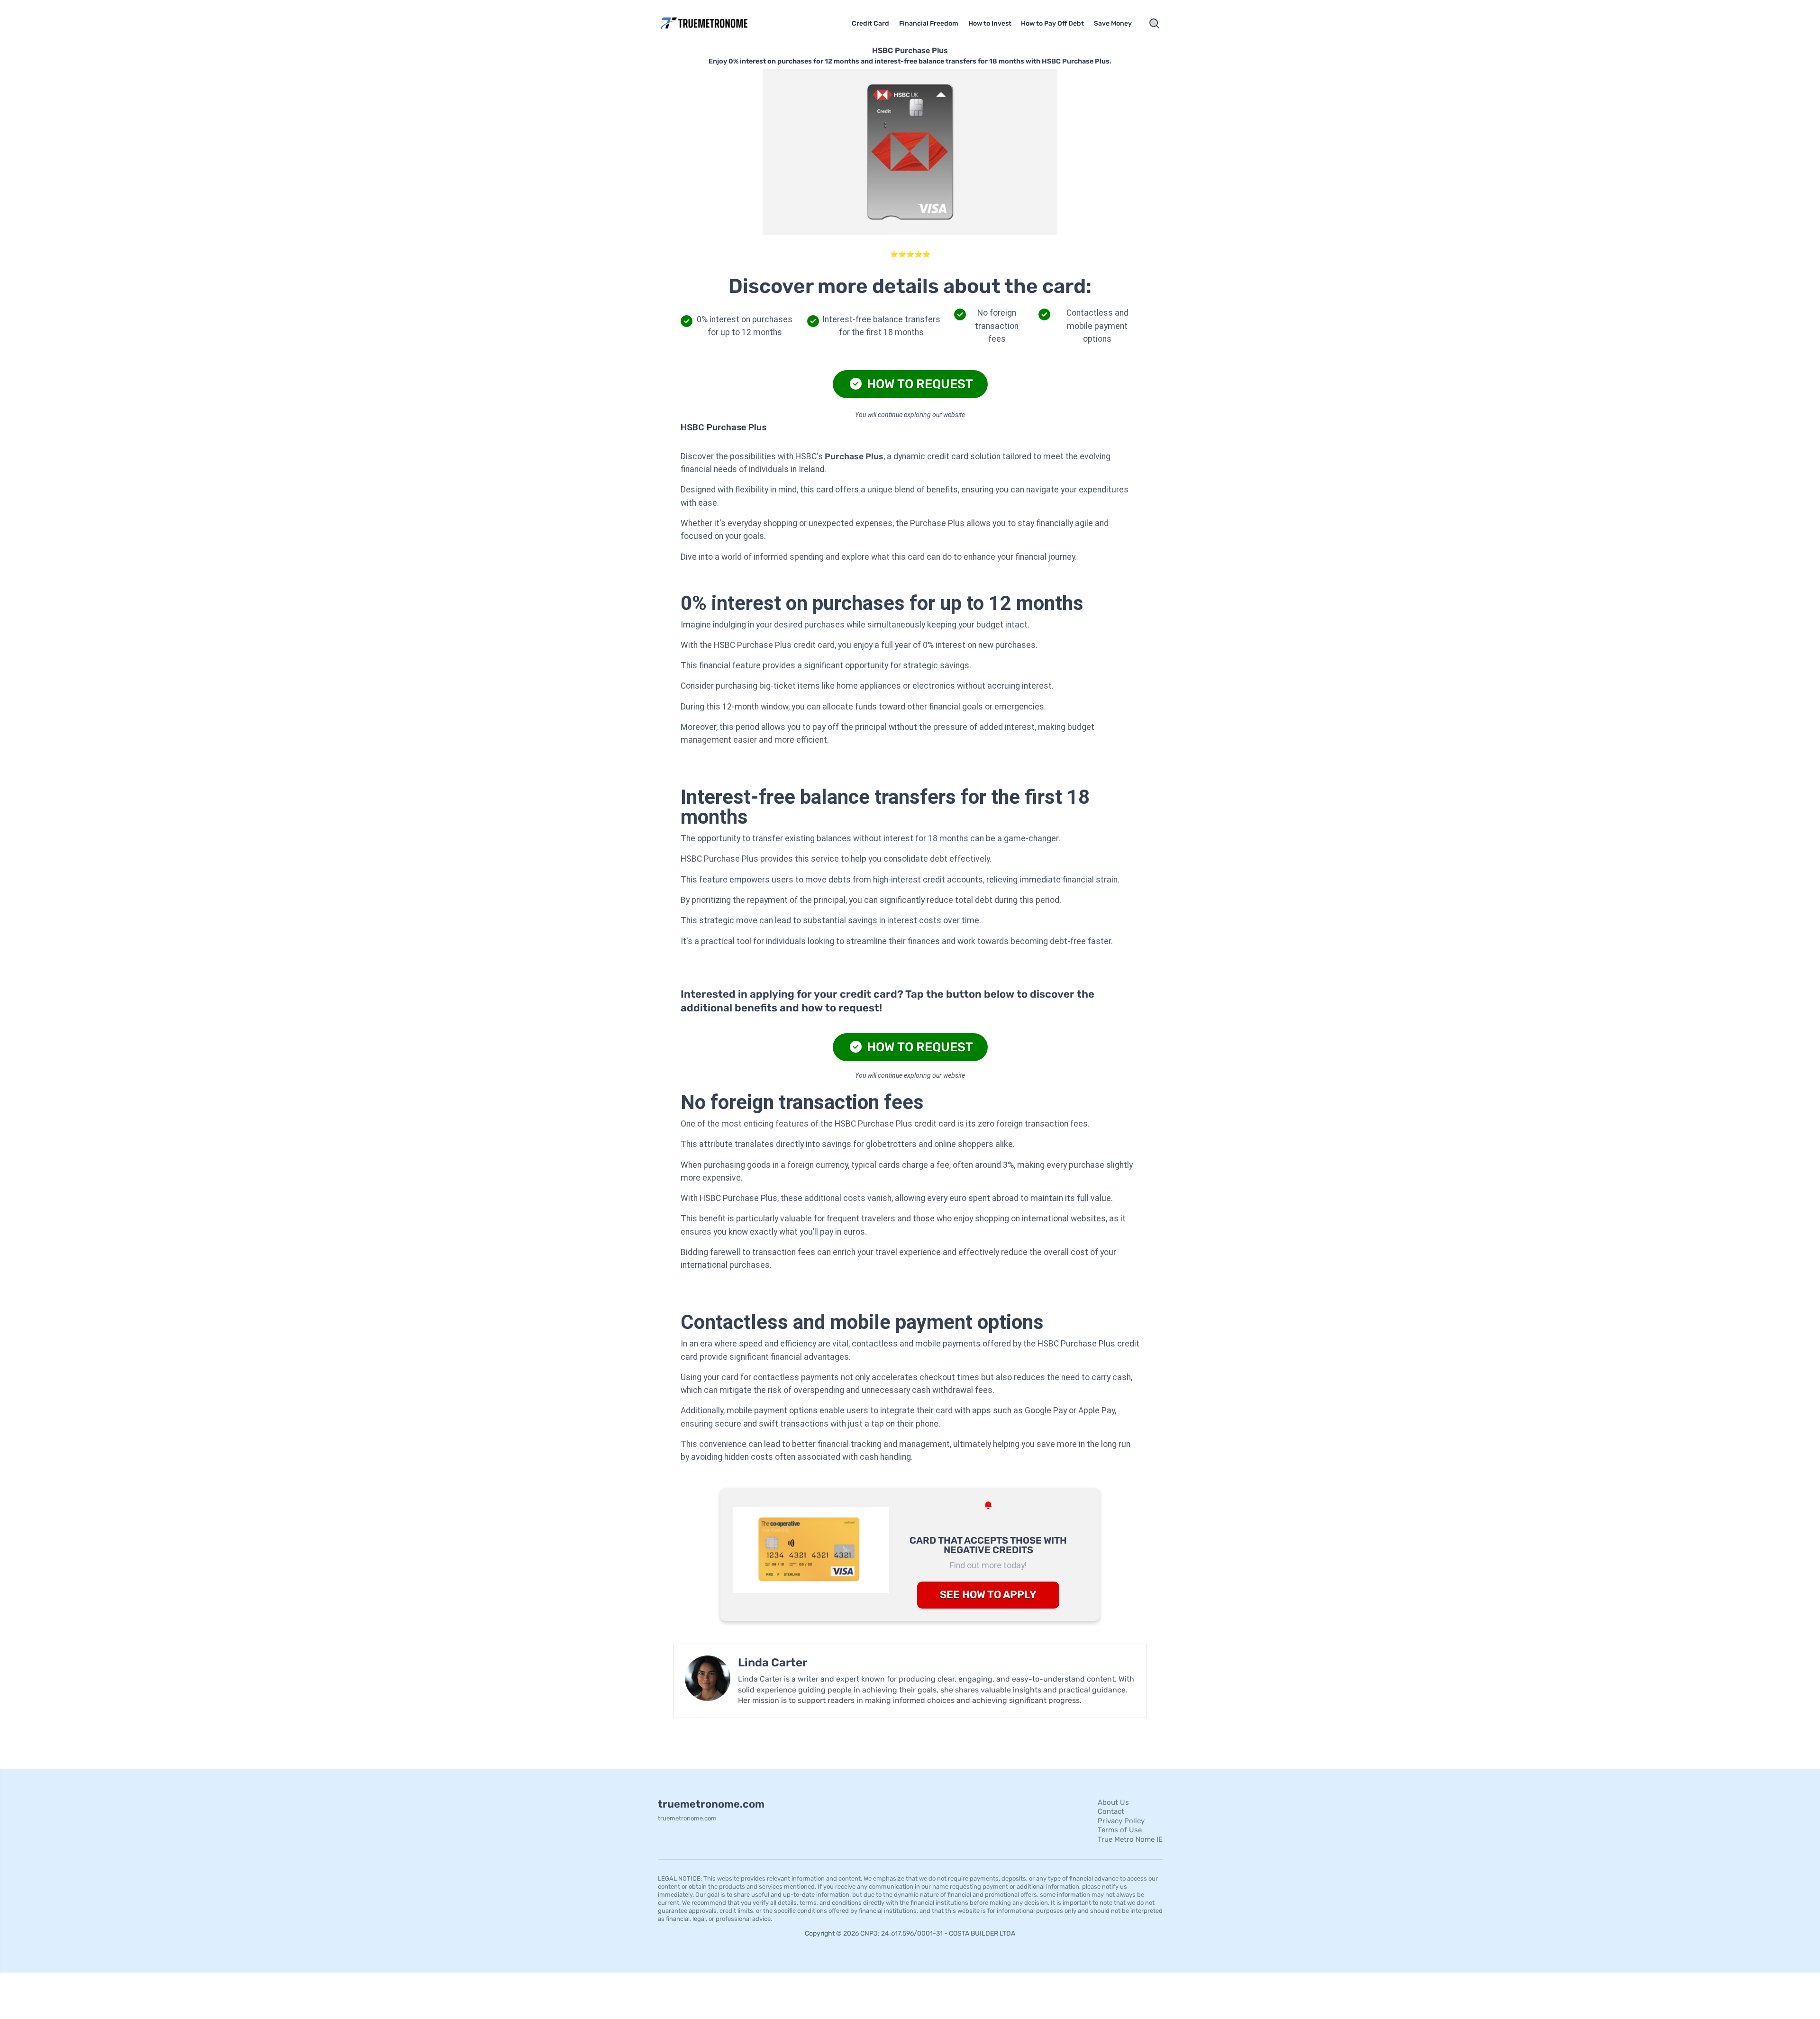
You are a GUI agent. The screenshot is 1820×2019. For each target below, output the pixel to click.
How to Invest (990, 23)
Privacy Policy (1121, 1821)
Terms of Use (1120, 1830)
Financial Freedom (929, 23)
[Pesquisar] (1155, 24)
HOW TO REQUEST (919, 384)
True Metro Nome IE (1130, 1839)
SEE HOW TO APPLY (988, 1595)
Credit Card (870, 23)
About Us (1113, 1802)
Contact (1111, 1811)
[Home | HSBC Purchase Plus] (718, 23)
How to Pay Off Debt (1052, 23)
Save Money (1113, 23)
